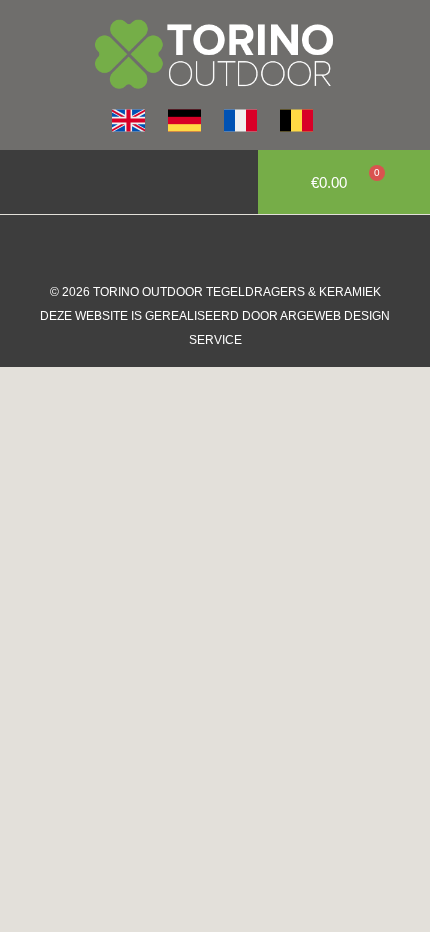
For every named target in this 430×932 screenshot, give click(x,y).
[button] (26, 182)
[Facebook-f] (155, 250)
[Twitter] (235, 250)
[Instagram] (195, 250)
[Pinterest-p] (275, 250)
